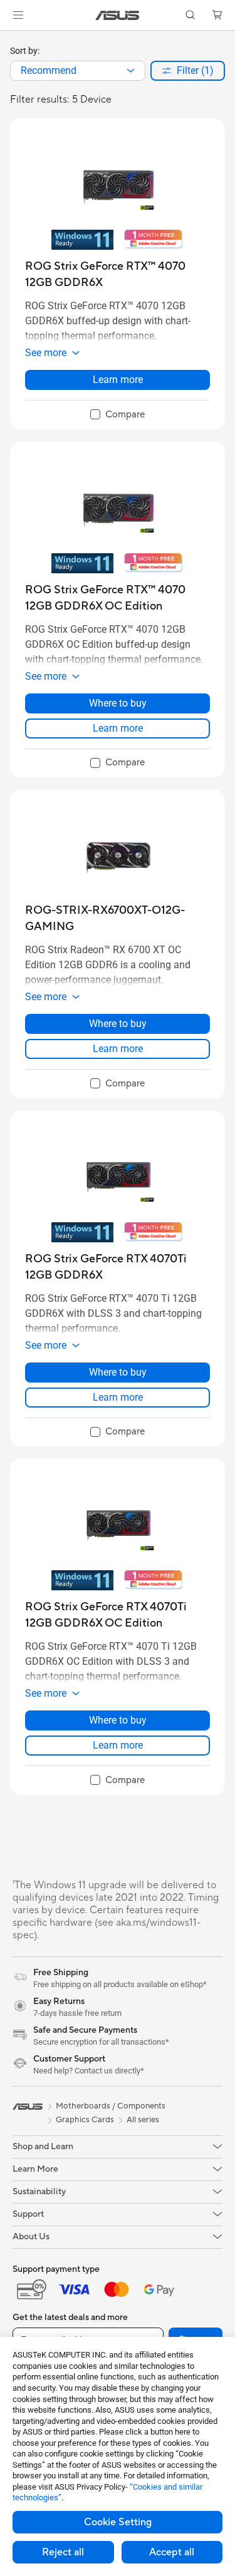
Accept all (172, 2552)
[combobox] (78, 71)
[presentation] (131, 71)
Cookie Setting (118, 2522)
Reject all (63, 2552)
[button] (18, 15)
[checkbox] (118, 415)
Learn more (118, 380)
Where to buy (118, 703)
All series (143, 2120)
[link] (118, 15)
